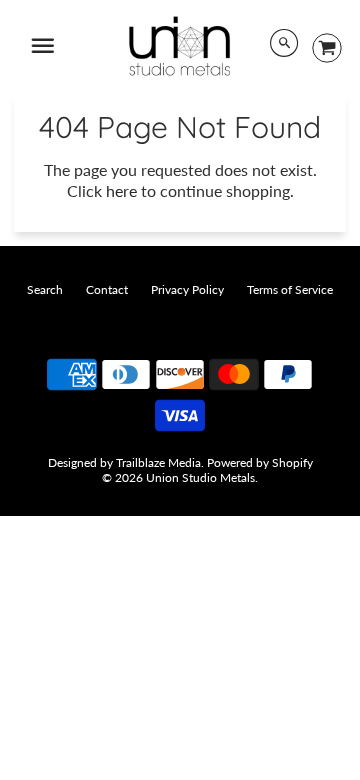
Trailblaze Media (158, 462)
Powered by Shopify (260, 462)
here (121, 190)
